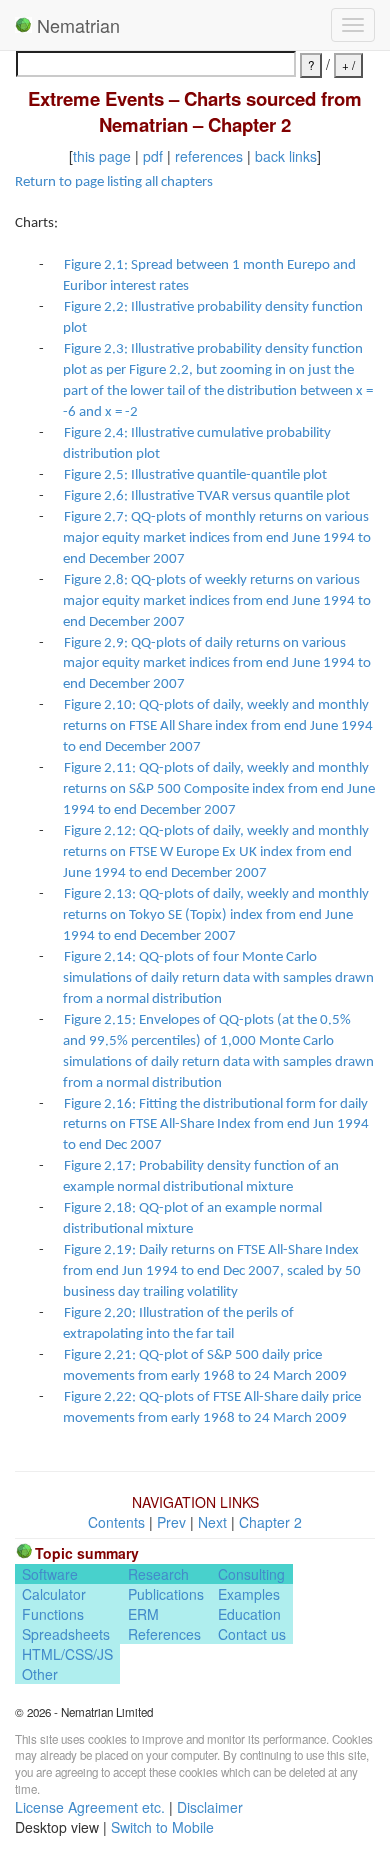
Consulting (251, 1574)
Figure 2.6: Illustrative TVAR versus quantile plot (207, 496)
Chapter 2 (270, 1522)
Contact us (252, 1634)
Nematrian (76, 25)
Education (249, 1614)
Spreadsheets (66, 1634)
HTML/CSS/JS (67, 1654)
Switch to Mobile (162, 1827)
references (209, 156)
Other (40, 1674)
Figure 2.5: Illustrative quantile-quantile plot (195, 475)
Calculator (54, 1594)
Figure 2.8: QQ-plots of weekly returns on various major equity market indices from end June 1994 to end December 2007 (217, 601)
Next (212, 1522)
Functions (53, 1614)
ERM (143, 1614)
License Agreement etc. (90, 1807)
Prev (171, 1522)
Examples (249, 1594)
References (164, 1634)
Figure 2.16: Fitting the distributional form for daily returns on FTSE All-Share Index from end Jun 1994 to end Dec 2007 (216, 1125)
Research (158, 1574)
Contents (116, 1522)
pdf (153, 156)
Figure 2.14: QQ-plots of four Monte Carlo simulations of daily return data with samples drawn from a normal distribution (218, 978)
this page (102, 156)
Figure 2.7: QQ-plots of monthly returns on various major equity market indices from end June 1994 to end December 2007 (217, 538)
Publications (166, 1594)
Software (50, 1574)
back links (286, 156)
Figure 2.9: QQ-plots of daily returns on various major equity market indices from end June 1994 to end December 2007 (217, 664)
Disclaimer (210, 1807)
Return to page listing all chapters (114, 182)
